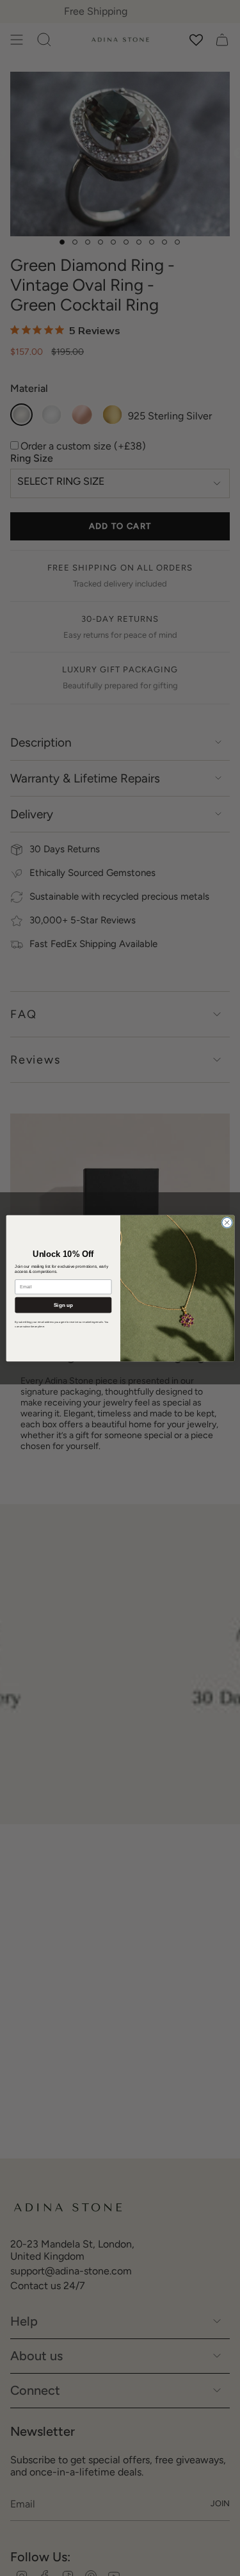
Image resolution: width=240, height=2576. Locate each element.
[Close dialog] (227, 1222)
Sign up (63, 1305)
